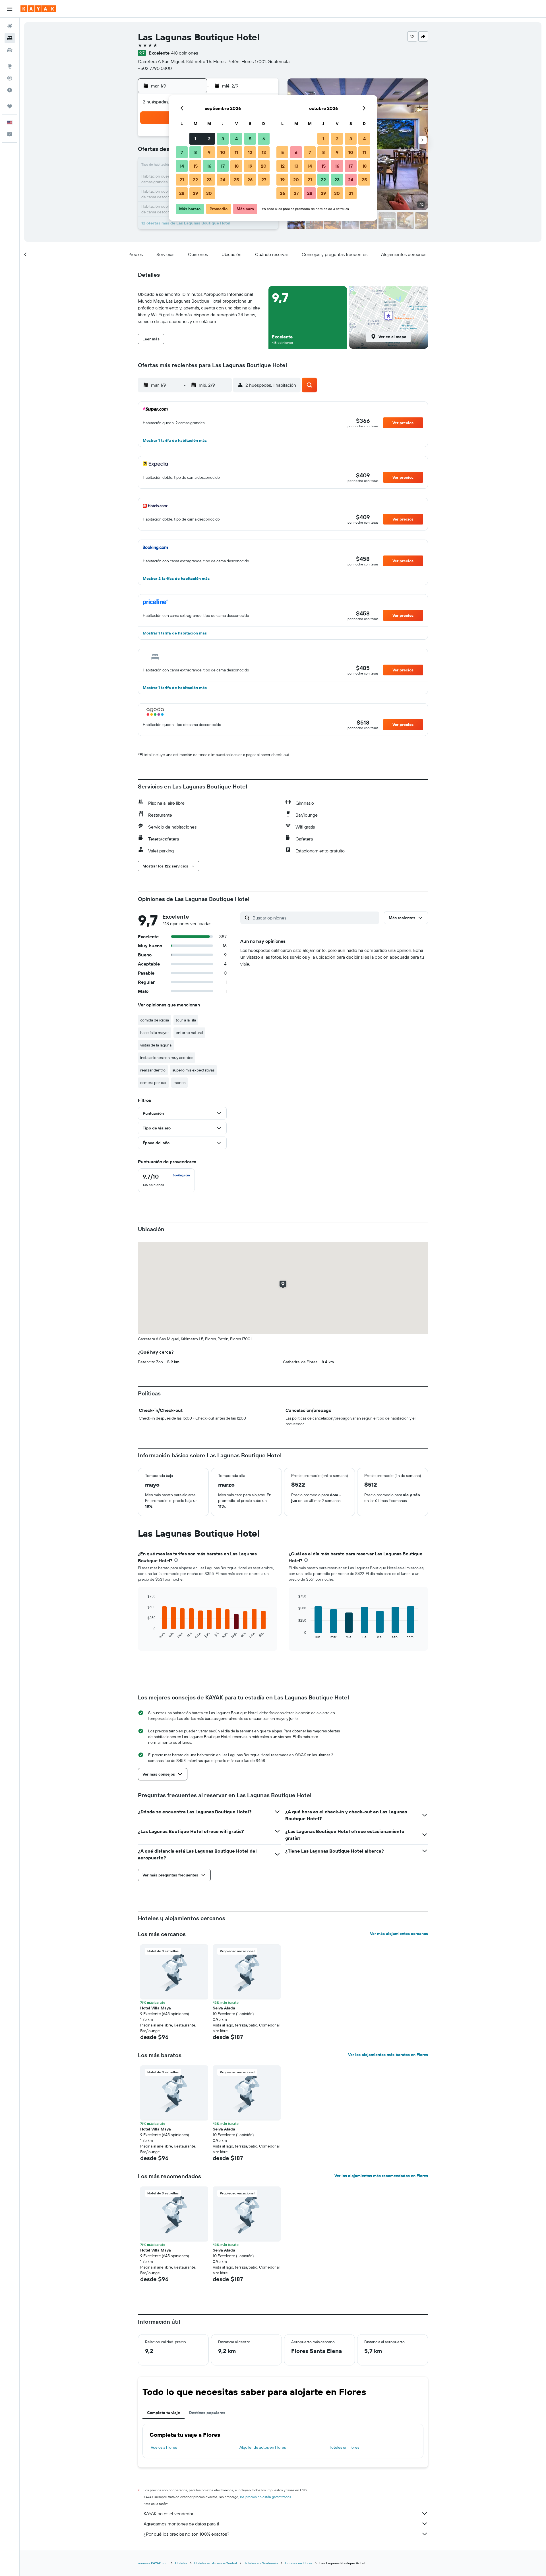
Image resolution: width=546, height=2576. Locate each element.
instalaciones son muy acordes (167, 1058)
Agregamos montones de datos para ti (181, 2524)
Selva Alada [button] (224, 2008)
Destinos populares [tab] (207, 2413)
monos (179, 1083)
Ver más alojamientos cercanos (399, 1934)
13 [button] (264, 152)
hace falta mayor (155, 1033)
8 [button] (196, 152)
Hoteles (181, 2563)
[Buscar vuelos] (10, 26)
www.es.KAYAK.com (153, 2563)
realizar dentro (153, 1070)
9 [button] (209, 152)
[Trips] (10, 106)
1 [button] (195, 139)
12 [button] (250, 152)
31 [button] (351, 193)
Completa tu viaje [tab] (164, 2413)
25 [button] (236, 180)
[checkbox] (166, 1180)
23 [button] (209, 180)
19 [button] (250, 166)
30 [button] (209, 193)
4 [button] (236, 139)
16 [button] (209, 166)
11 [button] (236, 152)
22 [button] (195, 180)
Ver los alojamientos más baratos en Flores (388, 2055)
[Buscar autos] (10, 50)
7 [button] (182, 152)
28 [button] (182, 193)
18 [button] (236, 166)
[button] (10, 9)
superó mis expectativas (193, 1070)
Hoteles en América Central (216, 2563)
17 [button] (223, 166)
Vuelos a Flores (164, 2447)
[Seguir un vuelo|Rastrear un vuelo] (10, 78)
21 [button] (182, 180)
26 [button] (250, 180)
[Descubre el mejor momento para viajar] (10, 90)
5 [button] (250, 139)
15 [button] (196, 166)
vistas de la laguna (156, 1045)
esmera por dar (153, 1083)
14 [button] (182, 166)
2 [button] (209, 139)
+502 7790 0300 (155, 68)
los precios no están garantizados (266, 2497)
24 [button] (223, 180)
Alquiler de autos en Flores (263, 2447)
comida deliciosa (155, 1020)
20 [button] (264, 166)
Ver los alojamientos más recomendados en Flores (381, 2176)
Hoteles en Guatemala (261, 2563)
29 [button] (195, 193)
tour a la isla (186, 1020)
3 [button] (223, 139)
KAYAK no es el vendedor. (169, 2513)
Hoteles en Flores (344, 2447)
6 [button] (264, 139)
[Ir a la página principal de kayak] (38, 9)
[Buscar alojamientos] (10, 38)
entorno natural (189, 1033)
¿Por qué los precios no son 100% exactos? (186, 2534)
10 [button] (223, 152)
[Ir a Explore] (10, 66)
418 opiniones (185, 53)
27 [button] (264, 180)
